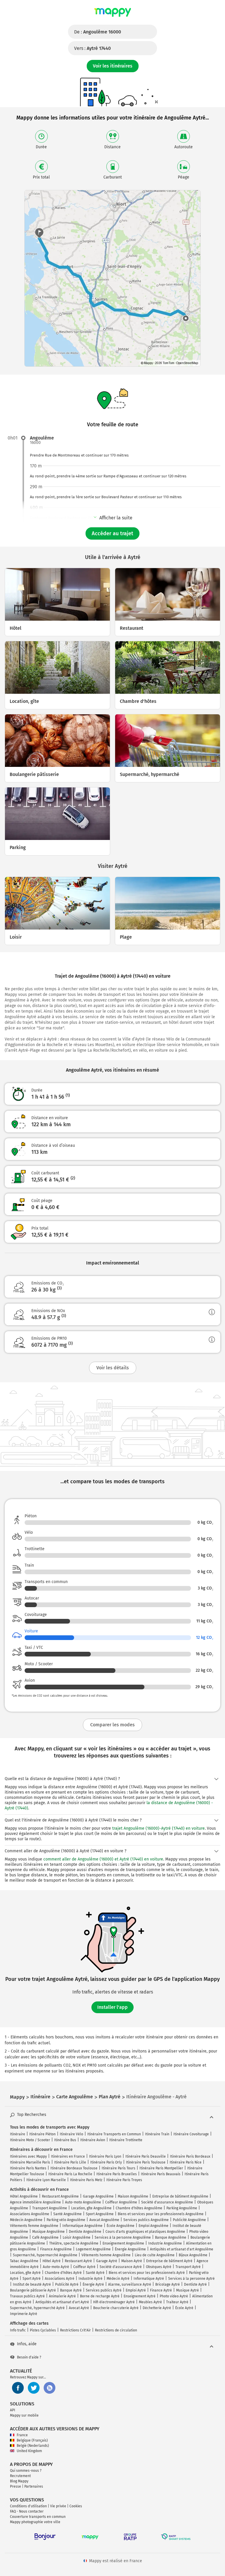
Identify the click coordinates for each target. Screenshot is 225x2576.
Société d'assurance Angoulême (167, 2202)
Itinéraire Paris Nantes (28, 2168)
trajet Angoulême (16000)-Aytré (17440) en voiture (158, 1828)
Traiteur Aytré (177, 2302)
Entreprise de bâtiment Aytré (169, 2261)
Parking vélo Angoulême (66, 2220)
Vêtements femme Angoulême (34, 2226)
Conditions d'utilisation (28, 2506)
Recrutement (20, 2476)
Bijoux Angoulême (193, 2255)
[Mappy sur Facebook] (18, 2388)
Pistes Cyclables (43, 2330)
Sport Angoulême (100, 2214)
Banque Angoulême (171, 2237)
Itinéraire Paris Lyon (105, 2156)
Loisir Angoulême (77, 2237)
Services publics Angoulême (146, 2220)
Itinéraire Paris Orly (106, 2162)
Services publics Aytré (104, 2290)
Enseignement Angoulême (123, 2243)
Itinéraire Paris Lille (70, 2162)
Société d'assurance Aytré (121, 2267)
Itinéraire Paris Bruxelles (117, 2174)
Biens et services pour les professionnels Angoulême (161, 2214)
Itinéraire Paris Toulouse (146, 2162)
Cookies (76, 2506)
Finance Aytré (161, 2290)
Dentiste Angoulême (85, 2232)
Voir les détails (113, 1368)
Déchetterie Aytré (157, 2308)
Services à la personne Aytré (191, 2279)
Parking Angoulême (182, 2208)
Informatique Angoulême (82, 2226)
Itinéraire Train (157, 2134)
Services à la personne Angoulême (123, 2237)
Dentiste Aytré (195, 2284)
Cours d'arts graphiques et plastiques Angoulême (145, 2232)
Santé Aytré (95, 2273)
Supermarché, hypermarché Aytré (37, 2308)
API (13, 2410)
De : (98, 32)
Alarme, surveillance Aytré (130, 2284)
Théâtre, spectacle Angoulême (74, 2243)
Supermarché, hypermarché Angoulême (45, 2255)
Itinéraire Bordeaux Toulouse (74, 2168)
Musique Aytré (187, 2290)
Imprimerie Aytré (24, 2314)
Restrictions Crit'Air (75, 2330)
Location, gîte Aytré (25, 2273)
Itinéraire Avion (93, 2140)
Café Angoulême (45, 2237)
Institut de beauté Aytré (32, 2284)
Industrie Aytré (91, 2279)
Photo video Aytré (174, 2296)
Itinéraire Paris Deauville (146, 2156)
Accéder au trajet (112, 533)
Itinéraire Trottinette (126, 2140)
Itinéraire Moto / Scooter (30, 2140)
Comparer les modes (112, 1725)
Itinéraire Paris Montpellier (161, 2168)
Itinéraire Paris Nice (186, 2162)
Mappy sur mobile (24, 2415)
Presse (16, 2486)
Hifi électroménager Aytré (114, 2302)
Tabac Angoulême (24, 2261)
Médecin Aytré (118, 2279)
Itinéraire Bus (65, 2140)
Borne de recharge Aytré (100, 2296)
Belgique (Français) (32, 2440)
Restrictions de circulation (116, 2330)
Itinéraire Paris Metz (86, 2180)
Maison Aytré (132, 2261)
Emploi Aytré (136, 2290)
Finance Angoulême (56, 2249)
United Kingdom (29, 2451)
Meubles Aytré (150, 2302)
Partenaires (34, 2486)
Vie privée (58, 2506)
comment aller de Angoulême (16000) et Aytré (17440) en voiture (103, 1859)
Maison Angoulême (133, 2196)
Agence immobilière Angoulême (35, 2202)
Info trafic (18, 2330)
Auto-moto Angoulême (83, 2202)
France (22, 2435)
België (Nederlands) (33, 2446)
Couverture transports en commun (38, 2517)
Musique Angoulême (48, 2232)
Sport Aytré (32, 2279)
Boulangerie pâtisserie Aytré (33, 2290)
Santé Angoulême (68, 2214)
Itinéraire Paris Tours (119, 2168)
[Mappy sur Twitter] (34, 2388)
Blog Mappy (19, 2481)
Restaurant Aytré (78, 2261)
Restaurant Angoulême (60, 2196)
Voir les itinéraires (113, 66)
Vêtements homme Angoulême (106, 2255)
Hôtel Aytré (52, 2261)
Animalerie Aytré (62, 2296)
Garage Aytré (107, 2261)
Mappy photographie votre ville (35, 2522)
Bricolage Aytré (168, 2284)
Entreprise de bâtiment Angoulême (180, 2196)
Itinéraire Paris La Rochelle (70, 2174)
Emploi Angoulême (154, 2226)
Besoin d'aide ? (29, 2357)
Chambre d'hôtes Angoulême (139, 2208)
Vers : (92, 48)
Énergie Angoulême (130, 2249)
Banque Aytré (71, 2290)
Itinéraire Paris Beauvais (161, 2174)
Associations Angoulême (30, 2214)
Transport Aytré (188, 2267)
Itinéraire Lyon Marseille (46, 2180)
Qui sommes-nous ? (26, 2471)
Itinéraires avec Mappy (28, 2156)
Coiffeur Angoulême (121, 2202)
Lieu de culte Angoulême (155, 2255)
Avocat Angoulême (104, 2220)
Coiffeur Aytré (84, 2267)
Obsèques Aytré (159, 2267)
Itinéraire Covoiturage (191, 2134)
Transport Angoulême (50, 2208)
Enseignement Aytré (140, 2296)
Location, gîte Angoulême (91, 2208)
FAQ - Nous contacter (27, 2511)
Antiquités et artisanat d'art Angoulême (182, 2249)
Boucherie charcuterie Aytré (116, 2308)
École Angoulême (121, 2226)
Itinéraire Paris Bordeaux (190, 2156)
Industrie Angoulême (165, 2243)
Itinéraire (18, 2134)
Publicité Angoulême (189, 2220)
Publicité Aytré (67, 2284)
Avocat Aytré (79, 2308)
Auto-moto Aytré (56, 2267)
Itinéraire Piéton (42, 2134)
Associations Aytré (60, 2279)
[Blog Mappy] (50, 2388)
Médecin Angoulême (26, 2220)
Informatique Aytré (149, 2279)
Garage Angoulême (98, 2196)
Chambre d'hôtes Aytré (63, 2273)
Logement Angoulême (93, 2249)
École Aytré (184, 2308)
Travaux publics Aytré (27, 2296)
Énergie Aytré (93, 2284)
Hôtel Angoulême (24, 2196)
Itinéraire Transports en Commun (114, 2134)
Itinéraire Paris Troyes (124, 2180)
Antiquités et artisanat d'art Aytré (62, 2302)
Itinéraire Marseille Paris (30, 2162)
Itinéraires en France (68, 2156)
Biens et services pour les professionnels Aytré (147, 2273)
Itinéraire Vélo (71, 2134)
